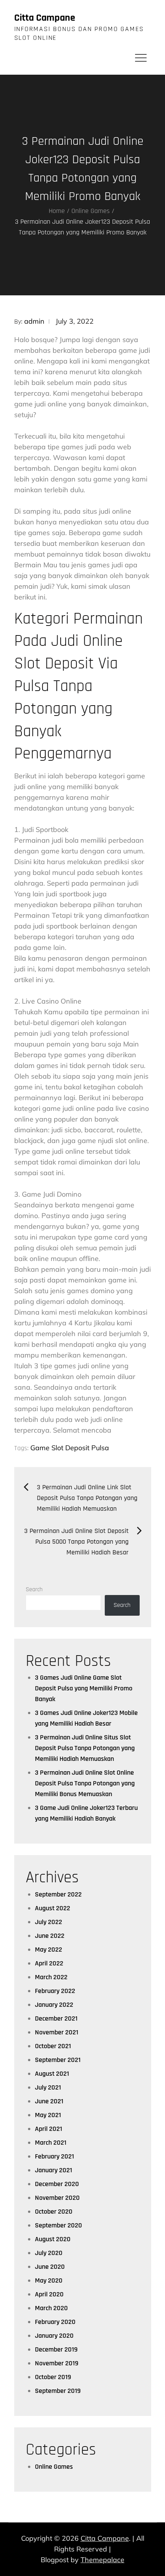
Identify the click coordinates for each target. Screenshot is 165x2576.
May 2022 (49, 1950)
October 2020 (54, 2212)
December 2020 (57, 2184)
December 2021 (56, 2018)
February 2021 (54, 2156)
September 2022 (58, 1894)
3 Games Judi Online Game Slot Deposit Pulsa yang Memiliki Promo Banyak (84, 1688)
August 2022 (53, 1908)
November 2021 (57, 2032)
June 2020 (50, 2267)
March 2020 (51, 2308)
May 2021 (48, 2115)
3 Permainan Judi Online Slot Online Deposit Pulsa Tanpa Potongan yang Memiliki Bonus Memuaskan (85, 1783)
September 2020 (59, 2225)
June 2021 (49, 2101)
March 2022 (51, 1977)
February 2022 (55, 1991)
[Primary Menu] (141, 57)
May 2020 (49, 2280)
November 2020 (57, 2198)
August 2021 (52, 2074)
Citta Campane (45, 18)
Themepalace (102, 2560)
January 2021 (54, 2170)
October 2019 (53, 2377)
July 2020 (49, 2253)
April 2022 (49, 1963)
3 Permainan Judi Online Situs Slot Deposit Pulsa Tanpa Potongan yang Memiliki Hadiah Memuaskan (85, 1748)
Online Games (54, 2467)
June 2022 (50, 1936)
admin (34, 321)
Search (34, 1589)
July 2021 (48, 2087)
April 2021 (49, 2129)
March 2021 (51, 2143)
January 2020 (54, 2336)
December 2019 (56, 2349)
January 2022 (54, 2005)
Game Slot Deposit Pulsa (70, 1448)
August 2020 (53, 2239)
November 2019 (57, 2363)
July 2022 (49, 1922)
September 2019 (58, 2391)
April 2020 (49, 2294)
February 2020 (55, 2322)
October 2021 (53, 2046)
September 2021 (58, 2060)
